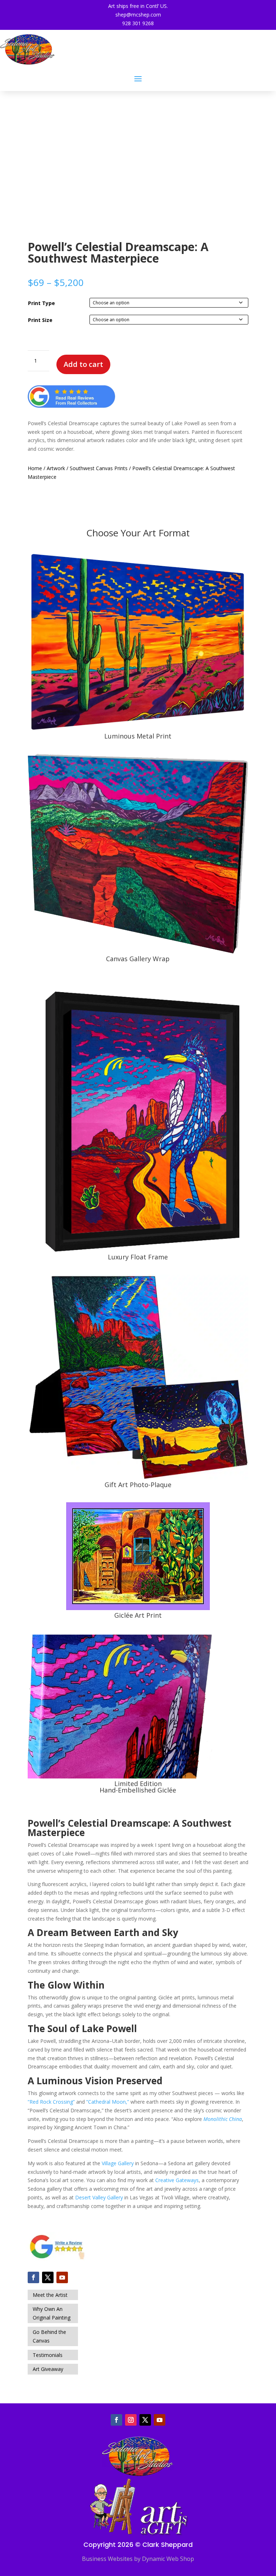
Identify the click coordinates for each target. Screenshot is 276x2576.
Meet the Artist (50, 2295)
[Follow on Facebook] (33, 2277)
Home (35, 468)
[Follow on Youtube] (62, 2277)
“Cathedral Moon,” (108, 2102)
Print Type (42, 303)
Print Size (40, 320)
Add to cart (83, 364)
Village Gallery (118, 2163)
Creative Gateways (177, 2180)
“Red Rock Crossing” (51, 2102)
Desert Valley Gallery (99, 2197)
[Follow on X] (48, 2277)
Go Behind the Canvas (49, 2336)
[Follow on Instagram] (131, 2420)
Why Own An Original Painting (52, 2313)
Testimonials (48, 2355)
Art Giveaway (48, 2369)
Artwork (56, 468)
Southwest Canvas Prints (99, 468)
